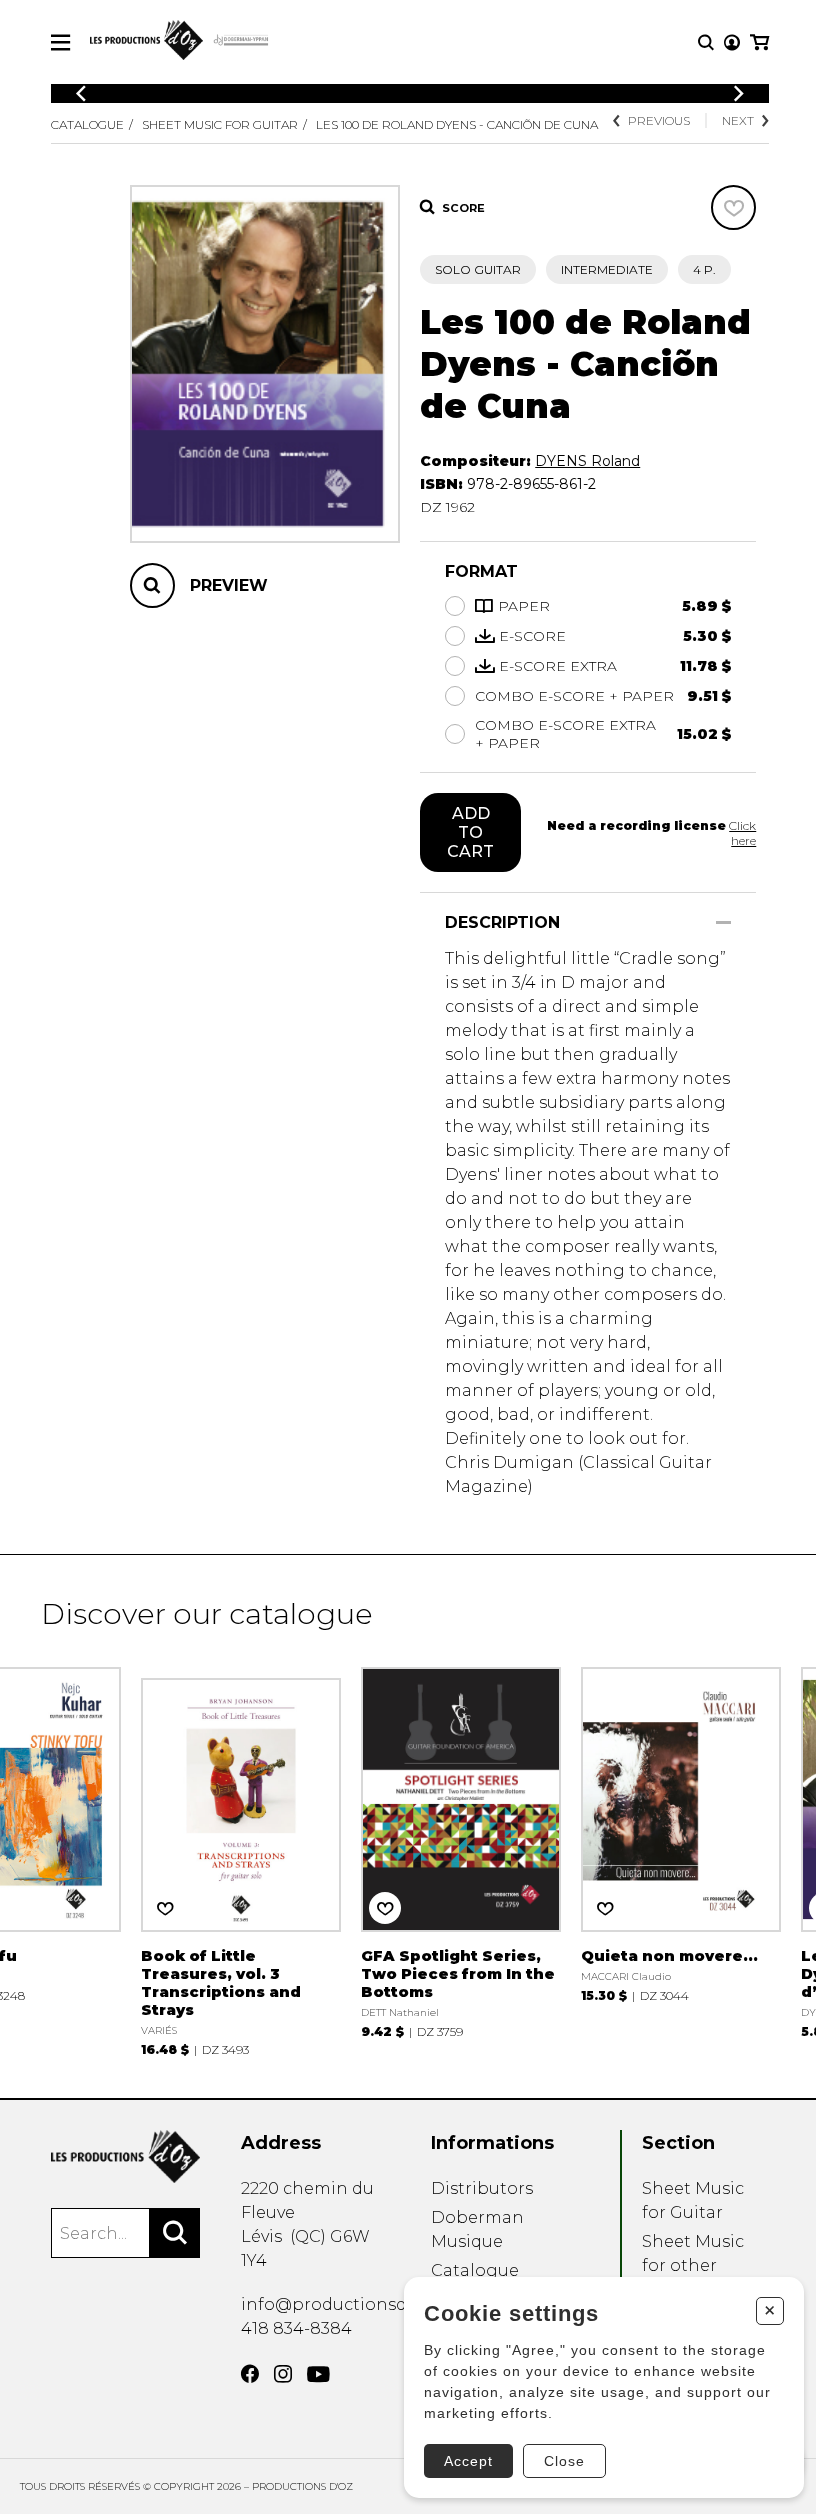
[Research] (706, 42)
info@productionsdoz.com (353, 2304)
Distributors (482, 2188)
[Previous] (81, 93)
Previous (659, 120)
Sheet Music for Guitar (220, 124)
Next (738, 120)
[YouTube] (318, 2374)
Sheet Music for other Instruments (694, 2265)
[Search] (175, 2233)
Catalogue (87, 124)
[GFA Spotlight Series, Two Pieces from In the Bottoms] (461, 1850)
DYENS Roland (587, 461)
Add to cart (470, 832)
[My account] (732, 42)
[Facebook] (250, 2374)
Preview (229, 585)
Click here (742, 833)
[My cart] (759, 42)
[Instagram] (283, 2374)
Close (564, 2461)
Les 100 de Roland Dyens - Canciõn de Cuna (457, 124)
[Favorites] (733, 207)
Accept (468, 2461)
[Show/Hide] (723, 922)
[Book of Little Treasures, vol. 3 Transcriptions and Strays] (241, 1859)
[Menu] (60, 42)
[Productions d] (125, 2156)
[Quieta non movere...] (681, 1832)
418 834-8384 (296, 2328)
